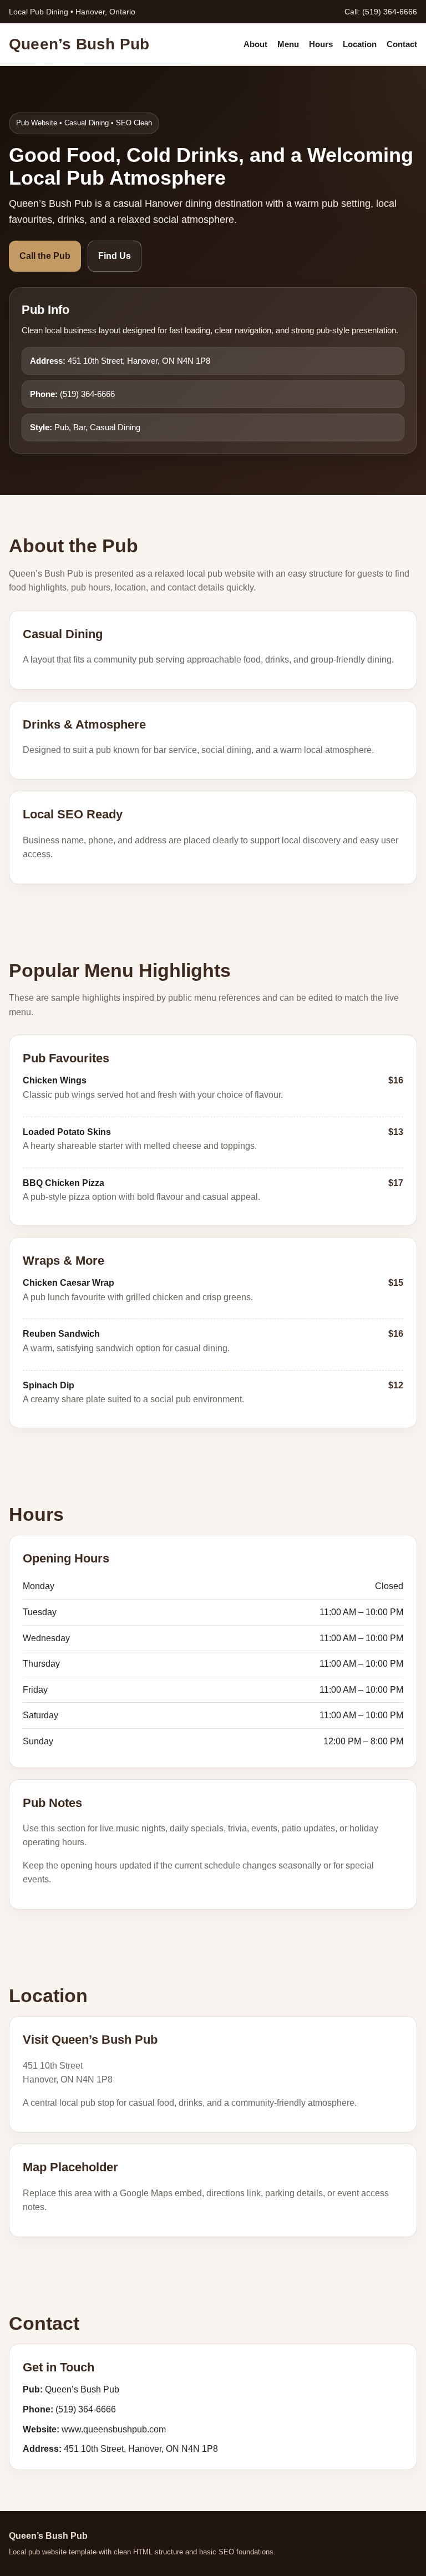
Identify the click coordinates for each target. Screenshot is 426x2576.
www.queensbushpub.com (114, 2429)
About (255, 44)
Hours (321, 44)
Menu (288, 44)
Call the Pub (45, 256)
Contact (402, 44)
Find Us (115, 256)
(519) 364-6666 (390, 12)
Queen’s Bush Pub (79, 44)
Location (360, 44)
